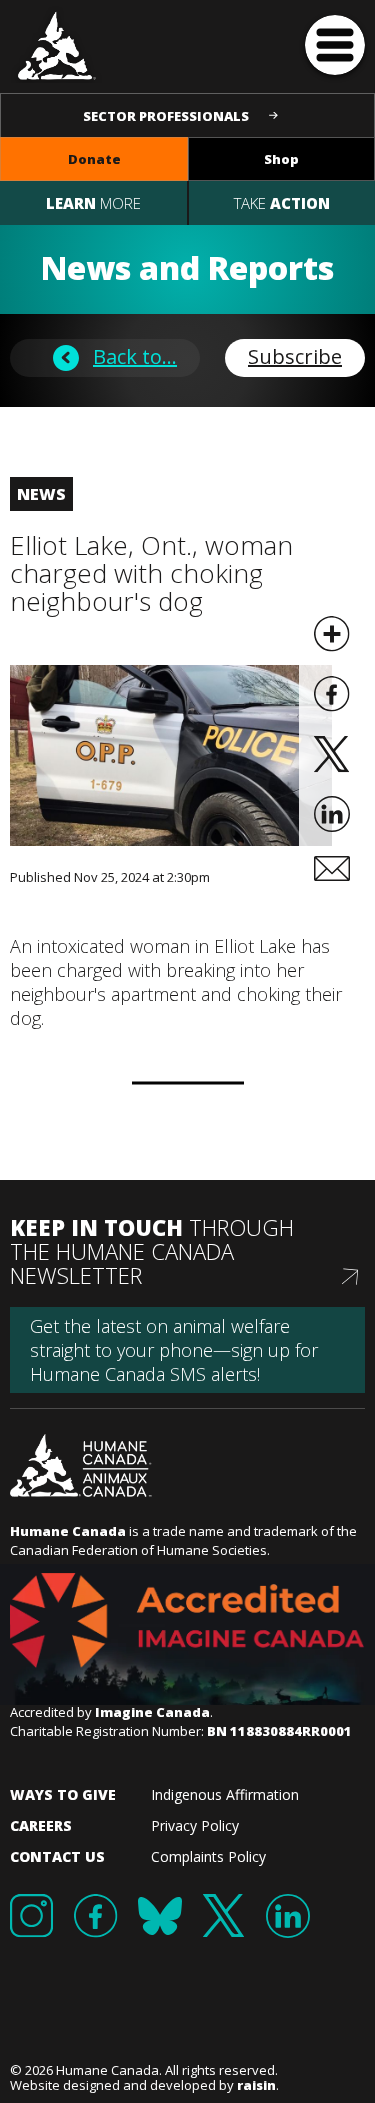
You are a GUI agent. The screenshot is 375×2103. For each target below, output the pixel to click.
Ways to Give (63, 1794)
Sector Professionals (166, 116)
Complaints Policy (208, 1856)
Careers (41, 1825)
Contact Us (57, 1856)
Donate (94, 159)
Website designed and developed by (143, 2085)
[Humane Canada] (57, 44)
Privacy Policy (195, 1825)
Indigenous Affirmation (225, 1794)
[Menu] (335, 45)
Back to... (135, 356)
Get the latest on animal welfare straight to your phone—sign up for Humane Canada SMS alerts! (174, 1350)
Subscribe (295, 356)
